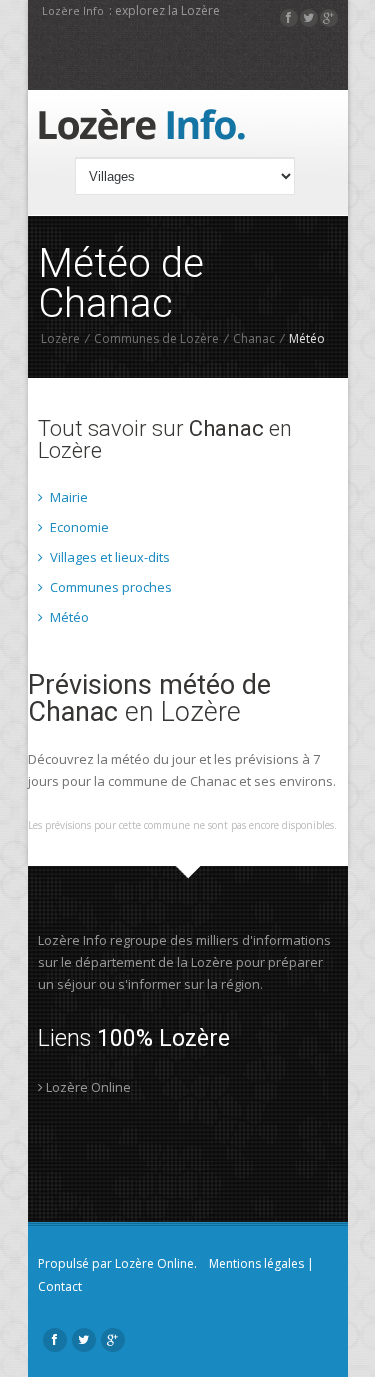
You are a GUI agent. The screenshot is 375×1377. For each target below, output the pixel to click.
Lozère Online (87, 1087)
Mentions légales (256, 1263)
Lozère (60, 338)
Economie (78, 527)
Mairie (67, 497)
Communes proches (109, 587)
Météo (68, 617)
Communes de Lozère (156, 338)
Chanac (254, 338)
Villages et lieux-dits (108, 557)
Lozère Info (73, 10)
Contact (60, 1286)
